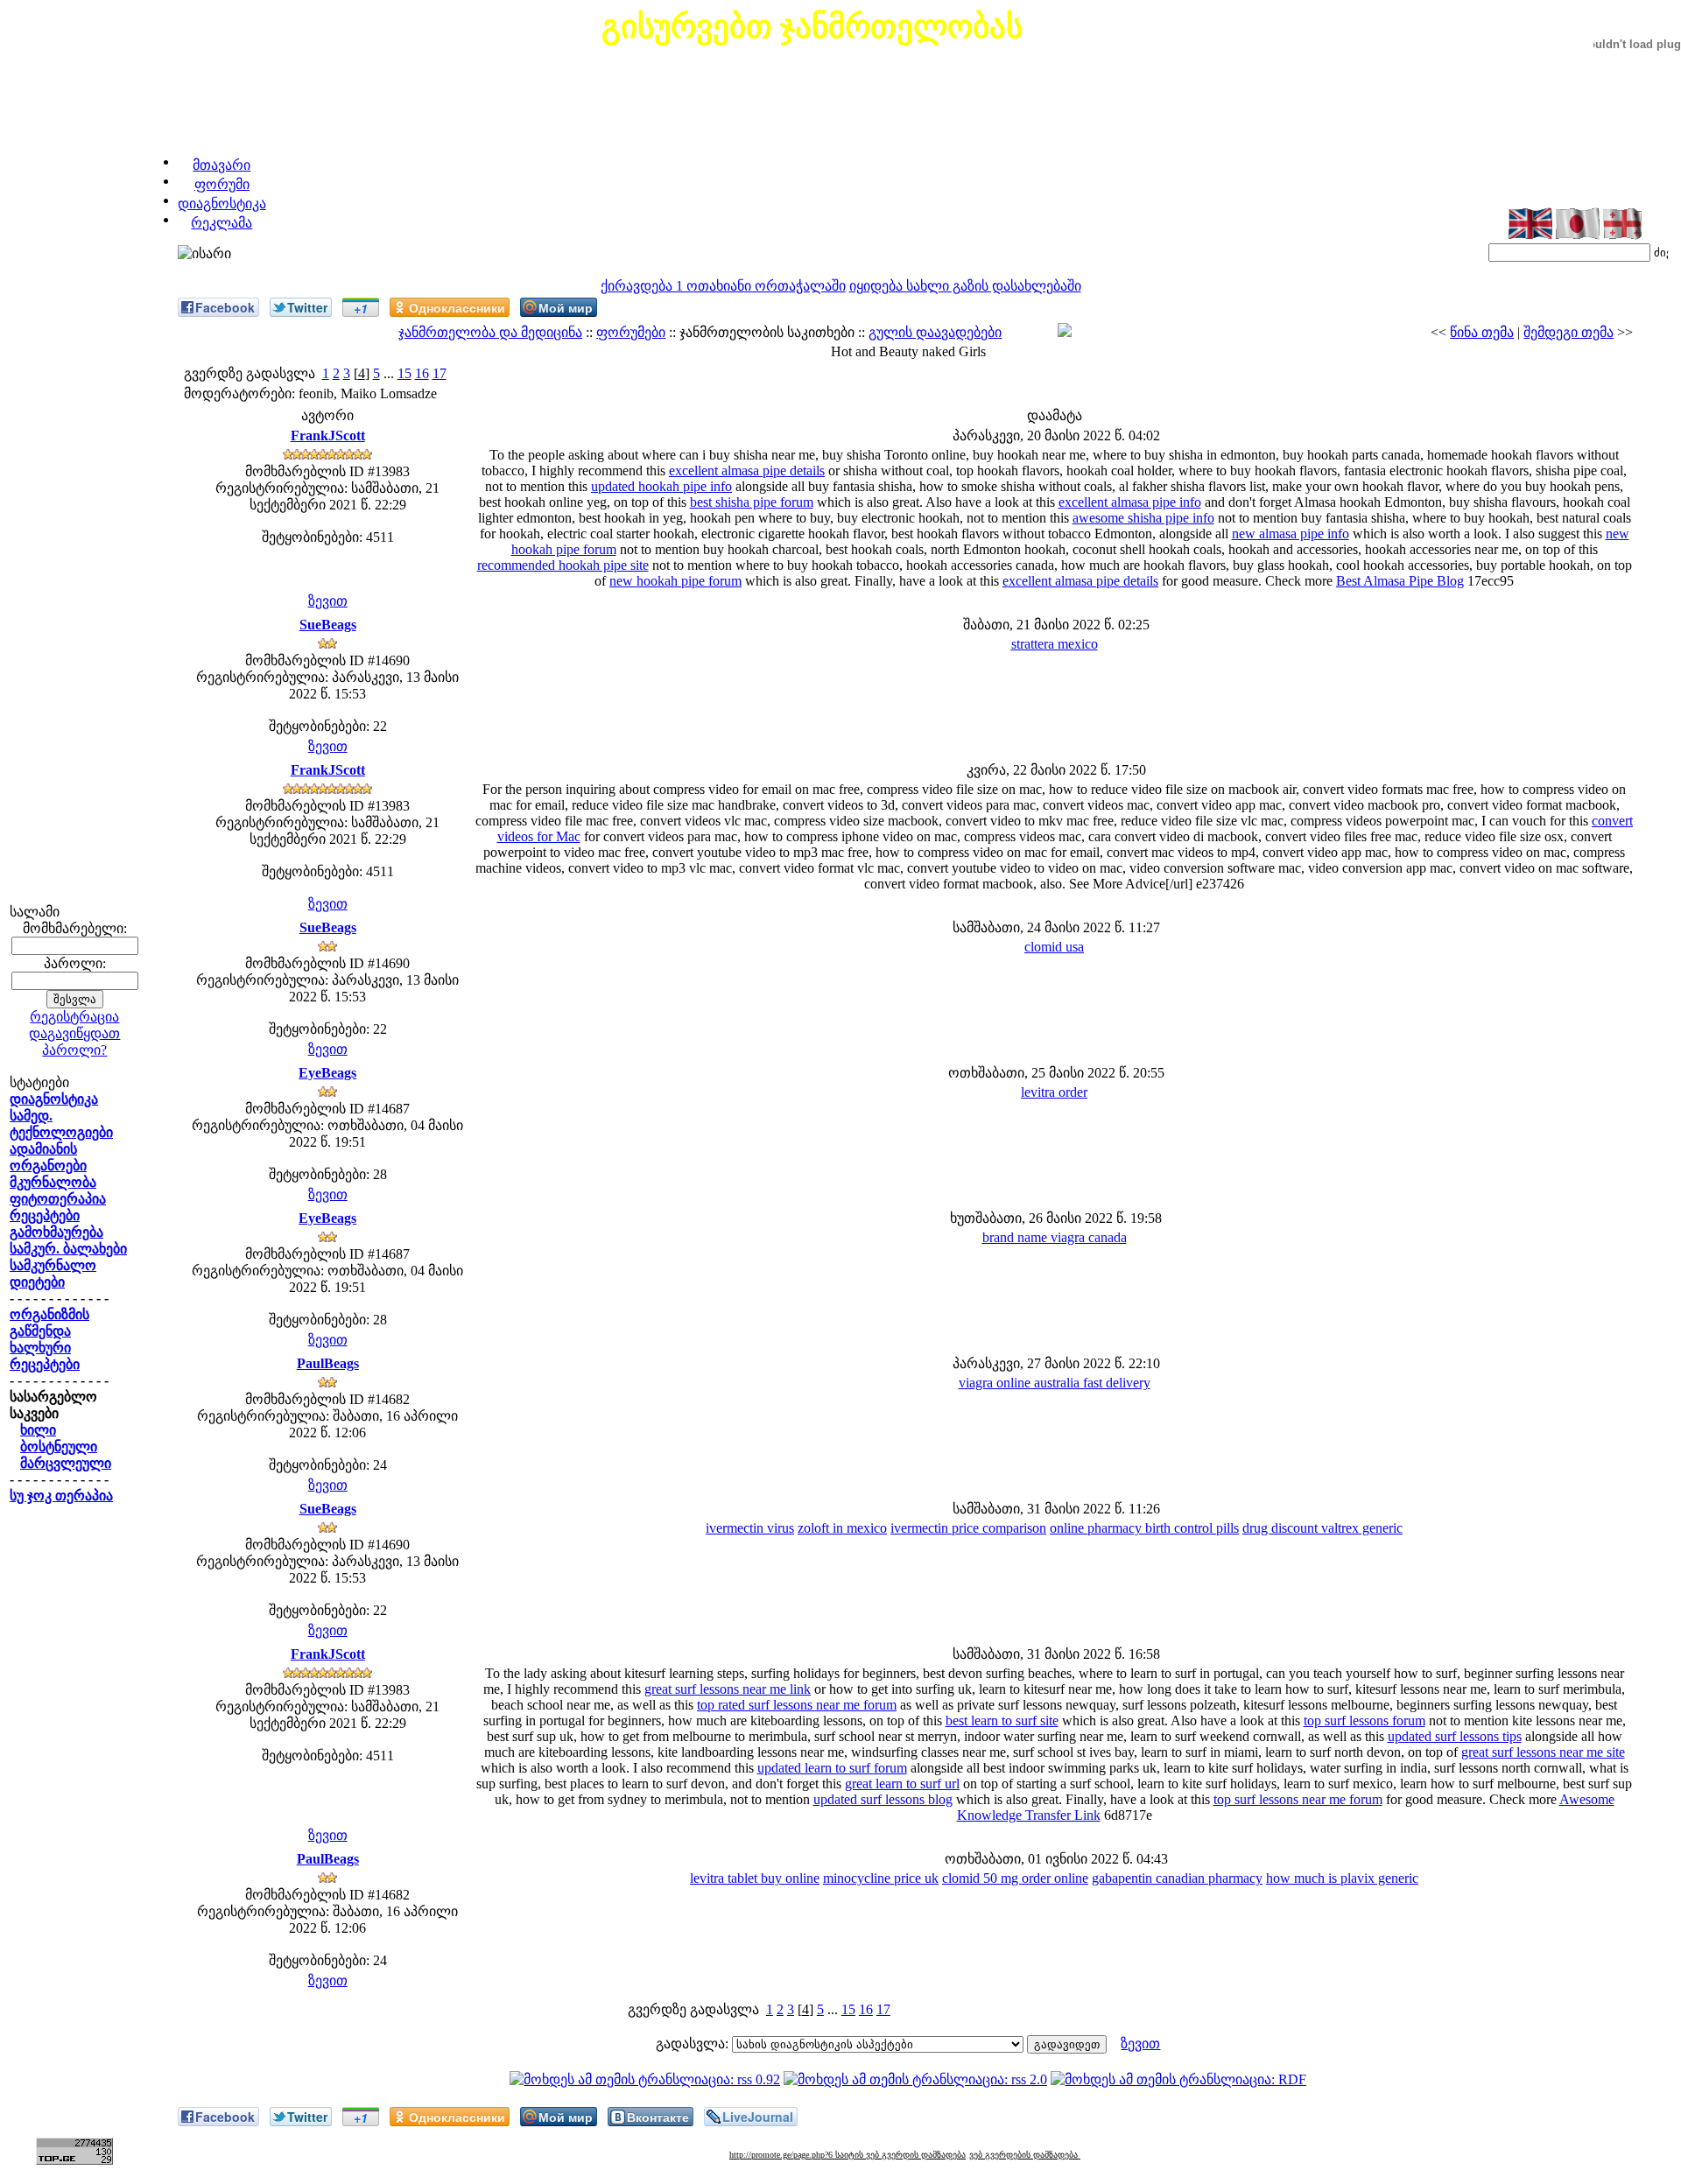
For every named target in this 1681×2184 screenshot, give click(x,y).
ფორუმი (222, 184)
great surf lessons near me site (1543, 1752)
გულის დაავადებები (935, 332)
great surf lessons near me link (728, 1689)
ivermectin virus (750, 1528)
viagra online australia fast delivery (1055, 1383)
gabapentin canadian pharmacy (1177, 1878)
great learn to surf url (902, 1784)
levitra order (1054, 1092)
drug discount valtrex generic (1322, 1528)
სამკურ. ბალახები (68, 1249)
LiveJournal (758, 2117)
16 (422, 373)
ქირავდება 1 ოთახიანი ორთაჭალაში (723, 286)
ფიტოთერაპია (58, 1199)
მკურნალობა (53, 1182)
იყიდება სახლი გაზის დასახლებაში (965, 286)
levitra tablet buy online (755, 1878)
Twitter (307, 307)
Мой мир (566, 307)
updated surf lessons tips (1455, 1736)
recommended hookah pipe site (563, 565)
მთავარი (222, 165)
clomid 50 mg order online (1015, 1878)
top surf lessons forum (1364, 1721)
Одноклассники (457, 307)
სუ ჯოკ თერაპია (61, 1496)
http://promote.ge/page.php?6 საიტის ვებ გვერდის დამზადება (848, 2155)
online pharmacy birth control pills (1144, 1528)
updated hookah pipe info (661, 486)
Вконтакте (658, 2117)
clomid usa (1054, 947)
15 (404, 373)
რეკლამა (222, 223)
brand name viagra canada (1055, 1237)
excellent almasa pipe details (747, 471)
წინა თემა (1482, 332)
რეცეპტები (45, 1215)
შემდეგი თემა (1568, 332)
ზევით (328, 601)
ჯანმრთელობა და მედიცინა (490, 332)
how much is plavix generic (1342, 1878)
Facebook (225, 307)
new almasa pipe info (1291, 534)
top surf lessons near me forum (1298, 1799)
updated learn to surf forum (832, 1768)
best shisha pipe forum (752, 502)
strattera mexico (1055, 644)
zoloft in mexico (842, 1528)
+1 (361, 308)
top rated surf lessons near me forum (797, 1705)
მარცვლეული (66, 1463)
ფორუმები (631, 332)
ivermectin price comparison (968, 1528)
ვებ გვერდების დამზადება (1025, 2155)
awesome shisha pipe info (1143, 518)
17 (440, 373)
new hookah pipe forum (675, 581)
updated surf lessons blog (883, 1799)
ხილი (38, 1430)
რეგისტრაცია (74, 1017)
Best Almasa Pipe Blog (1400, 581)
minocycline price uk (881, 1878)
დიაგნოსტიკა (222, 204)
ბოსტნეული (59, 1447)
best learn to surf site (1002, 1721)
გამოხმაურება (56, 1232)
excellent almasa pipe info (1130, 502)
